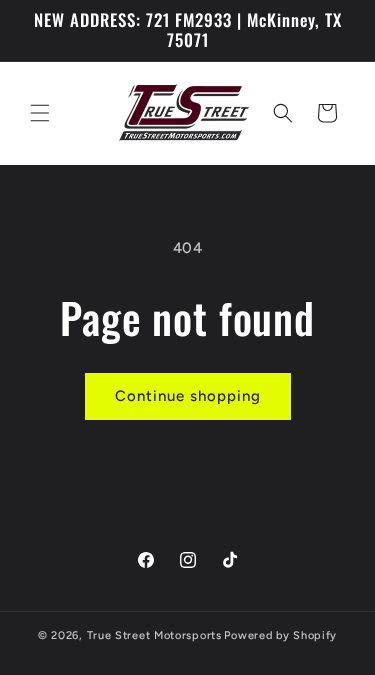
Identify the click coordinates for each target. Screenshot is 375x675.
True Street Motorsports (154, 635)
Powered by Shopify (280, 635)
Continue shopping (188, 396)
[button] (40, 113)
